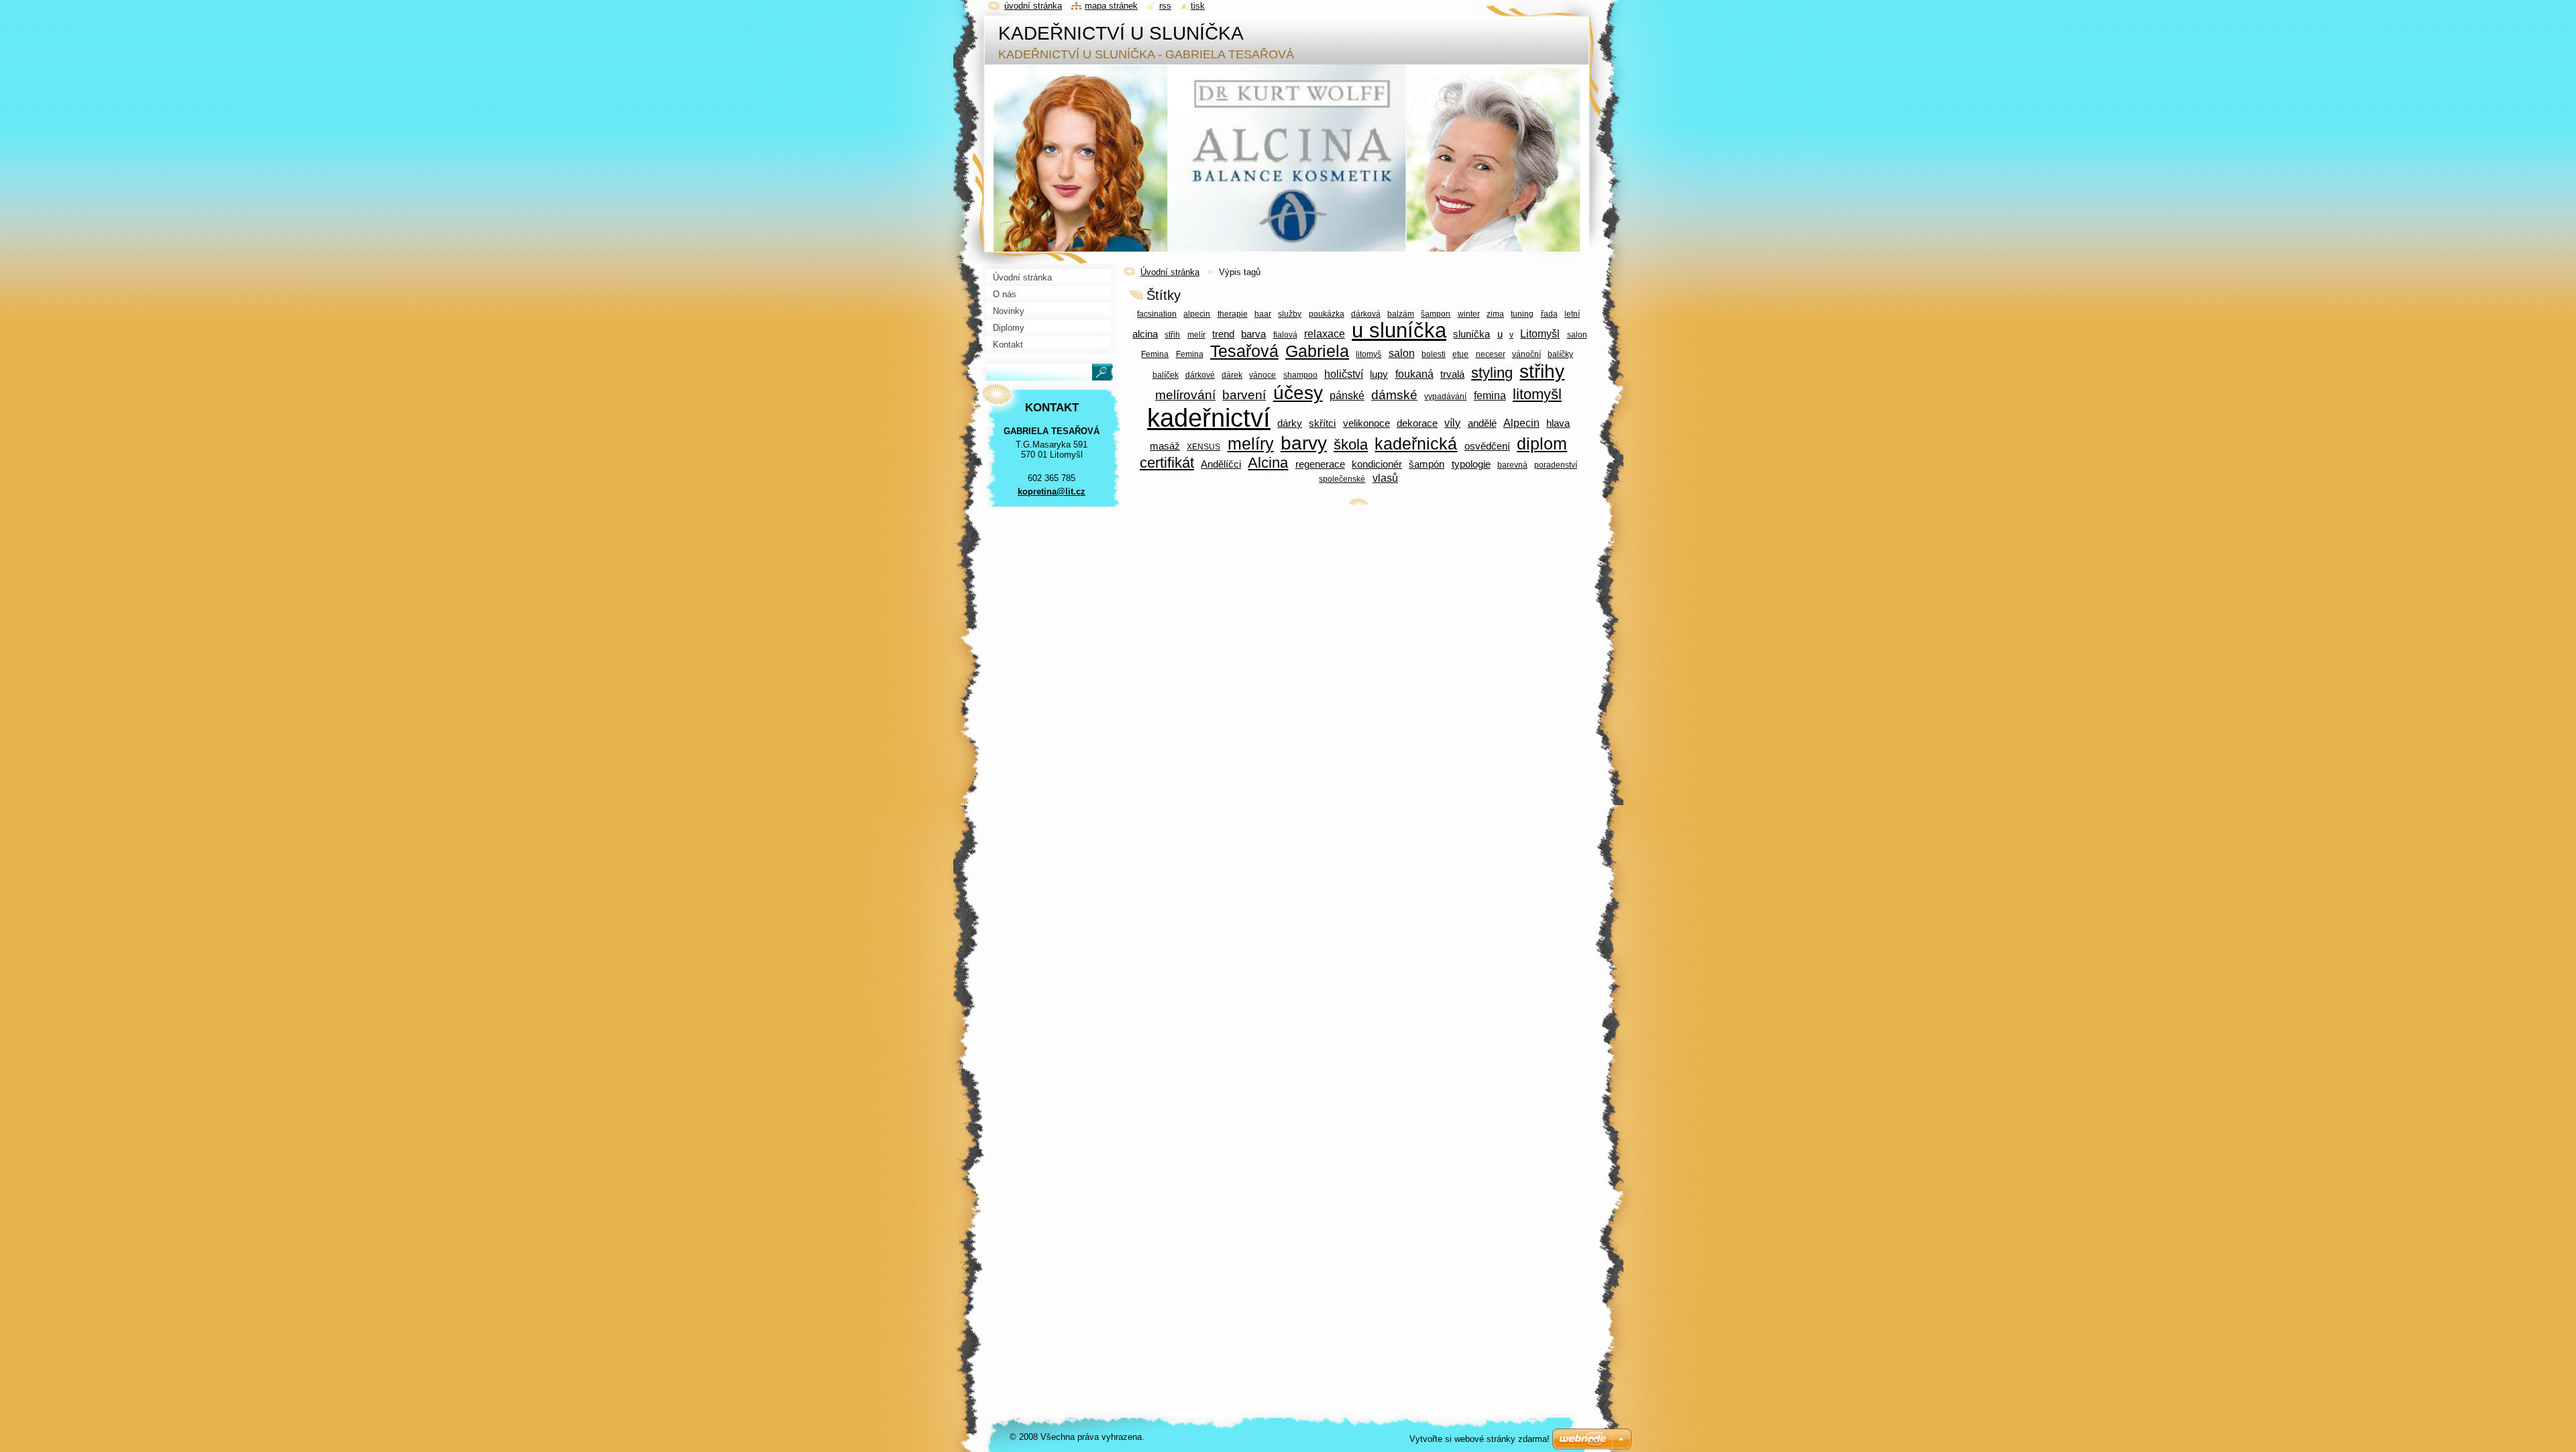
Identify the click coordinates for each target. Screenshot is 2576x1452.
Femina (1190, 354)
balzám (1401, 314)
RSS (1165, 6)
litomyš (1368, 354)
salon (1402, 353)
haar (1263, 314)
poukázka (1327, 314)
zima (1495, 314)
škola (1351, 445)
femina (1490, 395)
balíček (1166, 375)
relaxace (1325, 333)
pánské (1347, 395)
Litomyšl (1540, 333)
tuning (1522, 314)
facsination (1157, 314)
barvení (1244, 395)
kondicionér (1377, 464)
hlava (1558, 423)
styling (1492, 373)
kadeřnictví (1209, 418)
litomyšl (1537, 394)
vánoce (1263, 375)
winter (1469, 314)
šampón (1427, 464)
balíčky (1560, 354)
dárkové (1200, 375)
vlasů (1385, 478)
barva (1253, 334)
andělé (1482, 423)
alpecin (1197, 314)
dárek (1232, 375)
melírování (1185, 395)
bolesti (1434, 354)
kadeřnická (1416, 444)
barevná (1512, 465)
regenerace (1320, 464)
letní (1572, 314)
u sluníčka (1399, 330)
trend (1223, 334)
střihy (1542, 371)
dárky (1290, 423)
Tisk (1198, 6)
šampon (1436, 314)
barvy (1304, 443)
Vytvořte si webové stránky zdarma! (1480, 1439)
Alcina (1268, 463)
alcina (1145, 334)
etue (1460, 354)
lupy (1379, 374)
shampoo (1300, 375)
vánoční (1526, 354)
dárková (1366, 314)
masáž (1165, 446)
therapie (1233, 314)
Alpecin (1521, 423)
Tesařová (1244, 351)
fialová (1285, 334)
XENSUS (1203, 447)
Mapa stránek (1111, 6)
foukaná (1414, 374)
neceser (1491, 354)
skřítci (1322, 423)
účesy (1298, 393)
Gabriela (1317, 351)
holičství (1344, 374)
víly (1452, 423)
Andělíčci (1221, 464)
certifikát (1167, 463)
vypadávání (1445, 396)
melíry (1251, 444)
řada (1549, 314)
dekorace (1417, 423)
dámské (1394, 395)
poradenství (1556, 465)
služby (1290, 314)
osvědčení (1487, 446)
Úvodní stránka (1170, 272)
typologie (1471, 464)
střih (1172, 334)
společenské (1342, 479)
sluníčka (1471, 334)
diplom (1542, 444)
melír (1196, 334)
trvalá (1452, 374)
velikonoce (1366, 423)
